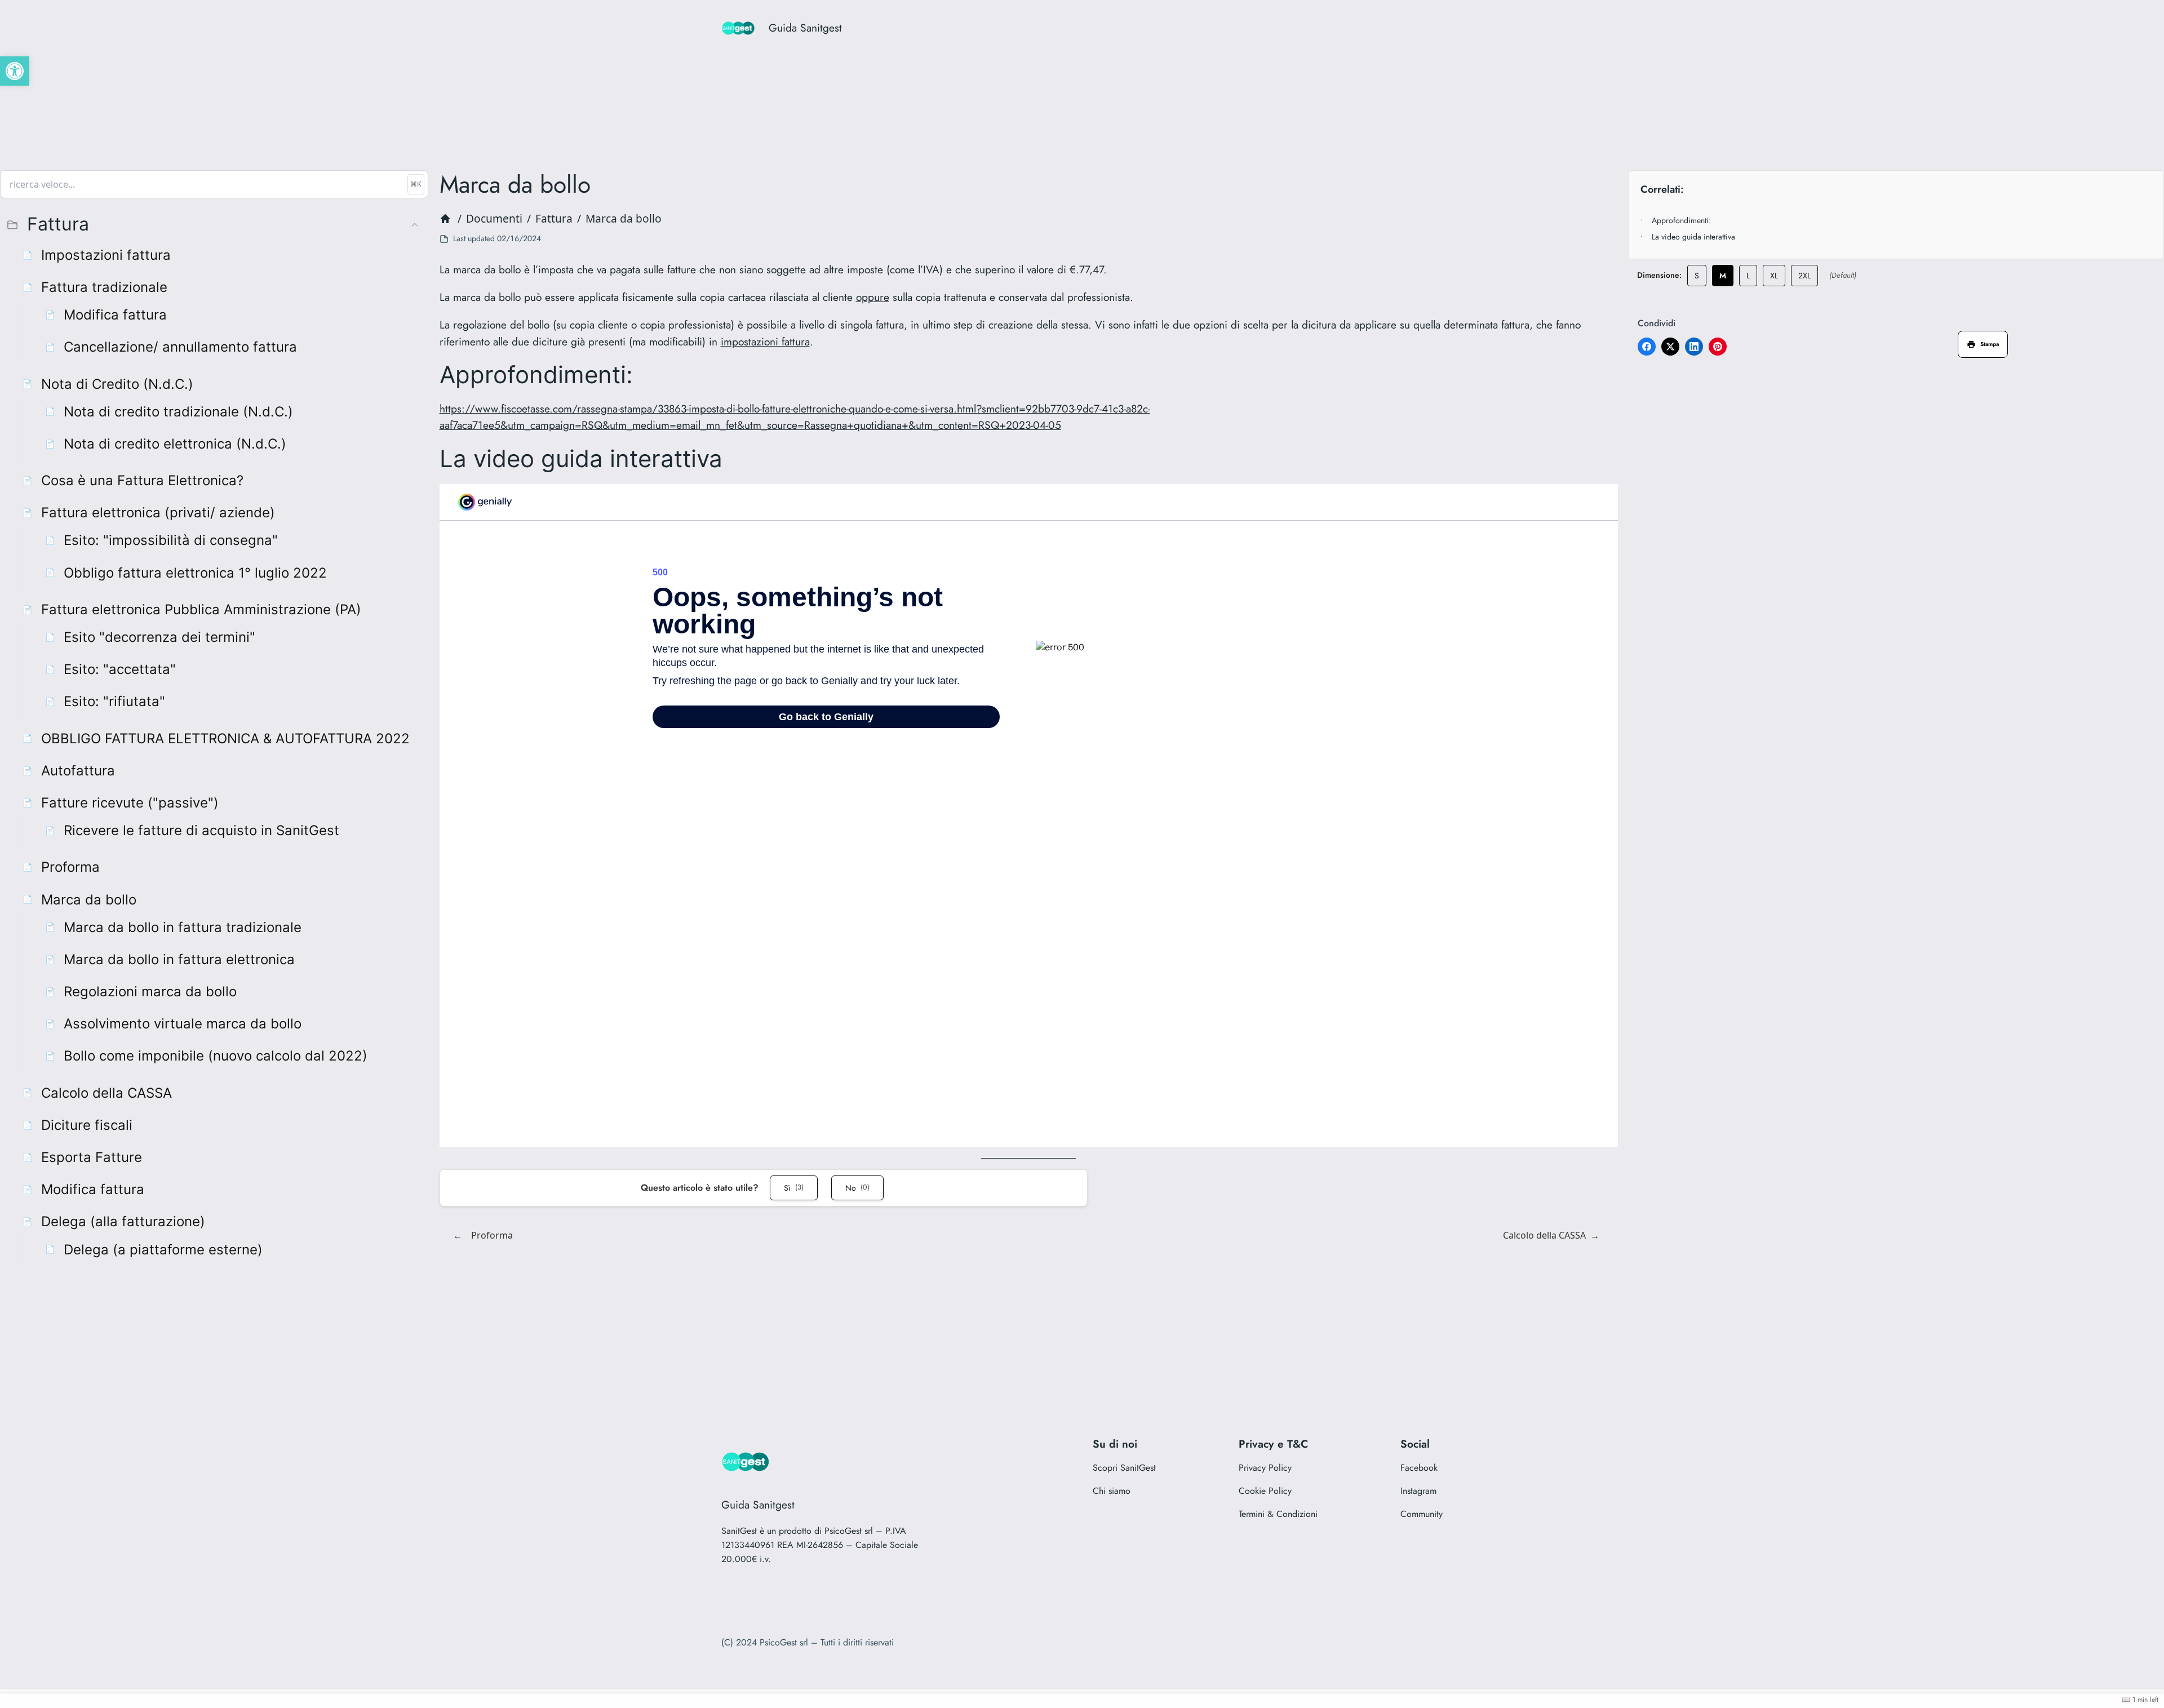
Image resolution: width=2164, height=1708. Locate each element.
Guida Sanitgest (805, 28)
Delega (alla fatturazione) (123, 1221)
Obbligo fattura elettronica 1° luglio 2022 (195, 573)
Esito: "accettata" (120, 669)
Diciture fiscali (87, 1125)
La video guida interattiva (1693, 237)
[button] (15, 71)
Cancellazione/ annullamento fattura (180, 347)
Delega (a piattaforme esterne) (163, 1250)
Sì (794, 1188)
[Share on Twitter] (1670, 347)
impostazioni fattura (765, 341)
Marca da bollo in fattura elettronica (179, 959)
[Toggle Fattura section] (415, 225)
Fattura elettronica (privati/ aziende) (158, 513)
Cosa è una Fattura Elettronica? (142, 480)
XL (1774, 276)
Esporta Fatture (92, 1157)
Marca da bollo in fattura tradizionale (183, 927)
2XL (1804, 276)
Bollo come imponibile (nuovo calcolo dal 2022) (216, 1056)
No (857, 1188)
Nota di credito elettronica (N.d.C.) (175, 444)
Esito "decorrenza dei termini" (159, 637)
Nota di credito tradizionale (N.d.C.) (178, 412)
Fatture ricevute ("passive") (130, 803)
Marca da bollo (89, 900)
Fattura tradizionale (104, 287)
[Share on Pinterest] (1718, 347)
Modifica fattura (115, 315)
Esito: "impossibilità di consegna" (171, 540)
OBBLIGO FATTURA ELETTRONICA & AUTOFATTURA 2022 (225, 738)
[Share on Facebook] (1647, 347)
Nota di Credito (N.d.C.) (117, 384)
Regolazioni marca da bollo (150, 991)
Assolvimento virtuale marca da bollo (183, 1024)
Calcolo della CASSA (107, 1093)
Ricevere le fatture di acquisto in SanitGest (201, 830)
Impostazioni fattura (106, 255)
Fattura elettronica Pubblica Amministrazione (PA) (201, 609)
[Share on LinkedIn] (1694, 347)
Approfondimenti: (1681, 220)
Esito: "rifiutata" (114, 701)
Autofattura (78, 771)
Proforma (70, 867)
